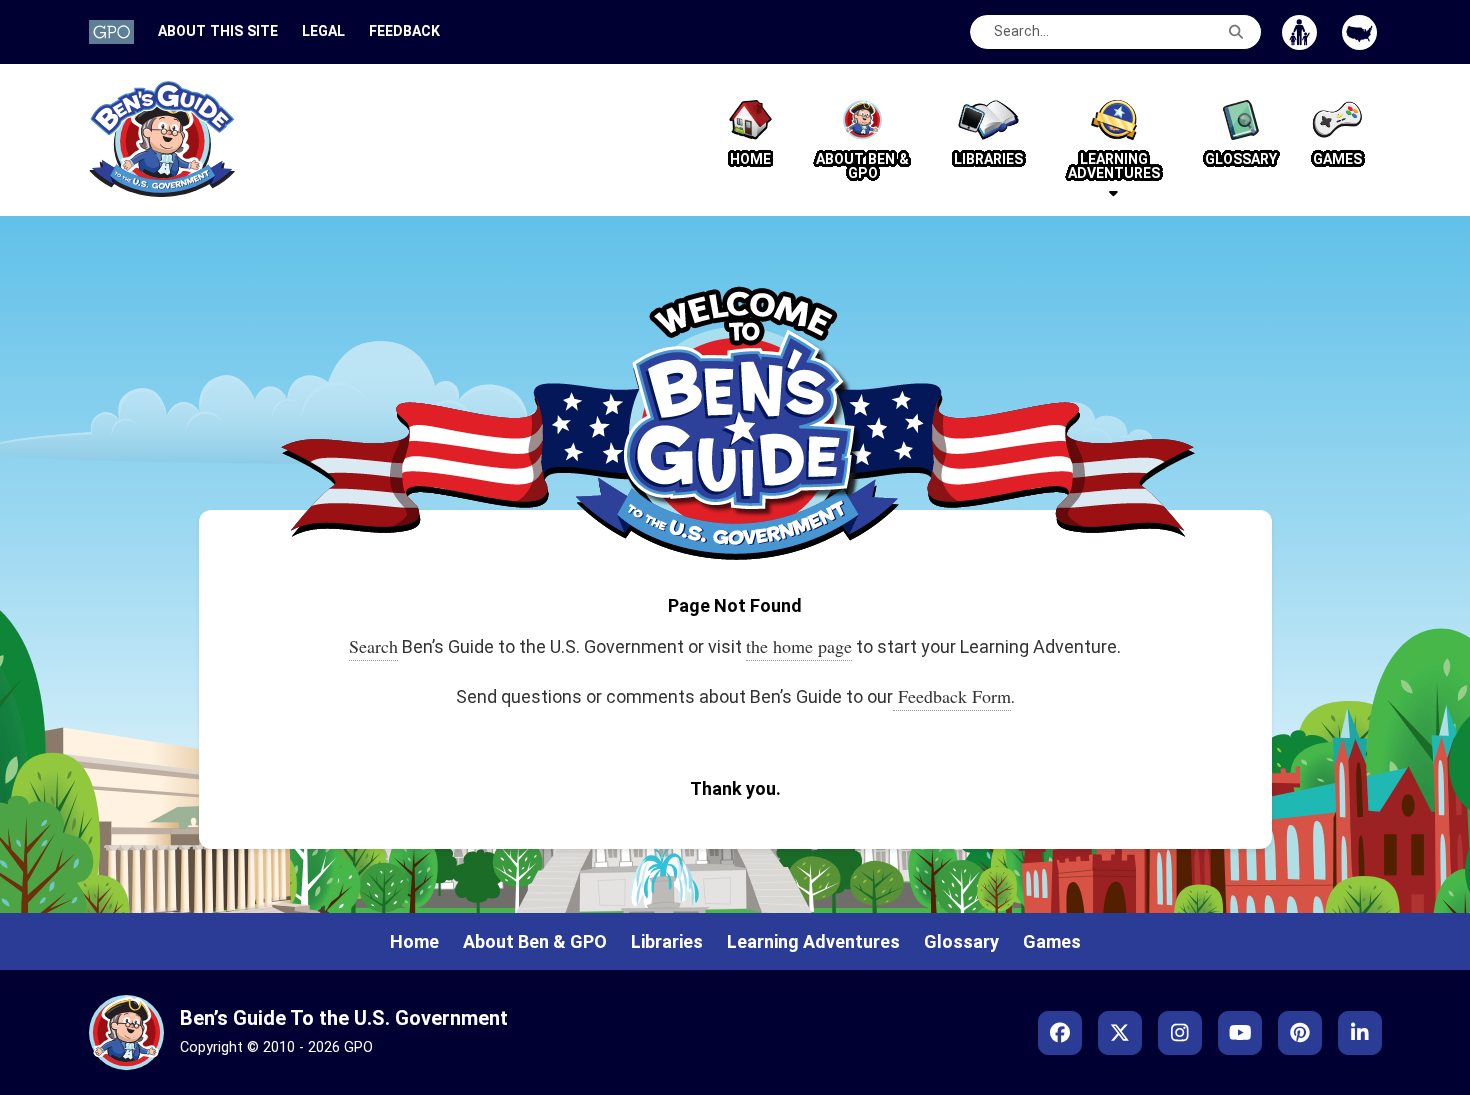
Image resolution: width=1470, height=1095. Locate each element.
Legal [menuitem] (323, 31)
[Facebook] (1060, 1033)
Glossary (961, 941)
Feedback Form (952, 696)
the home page (799, 646)
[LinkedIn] (1360, 1033)
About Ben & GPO (535, 941)
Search (373, 646)
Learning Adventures (813, 941)
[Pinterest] (1300, 1033)
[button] (1114, 140)
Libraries (667, 941)
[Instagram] (1180, 1033)
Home (414, 941)
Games (1052, 941)
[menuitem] (111, 31)
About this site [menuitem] (218, 31)
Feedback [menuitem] (404, 31)
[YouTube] (1240, 1033)
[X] (1120, 1033)
